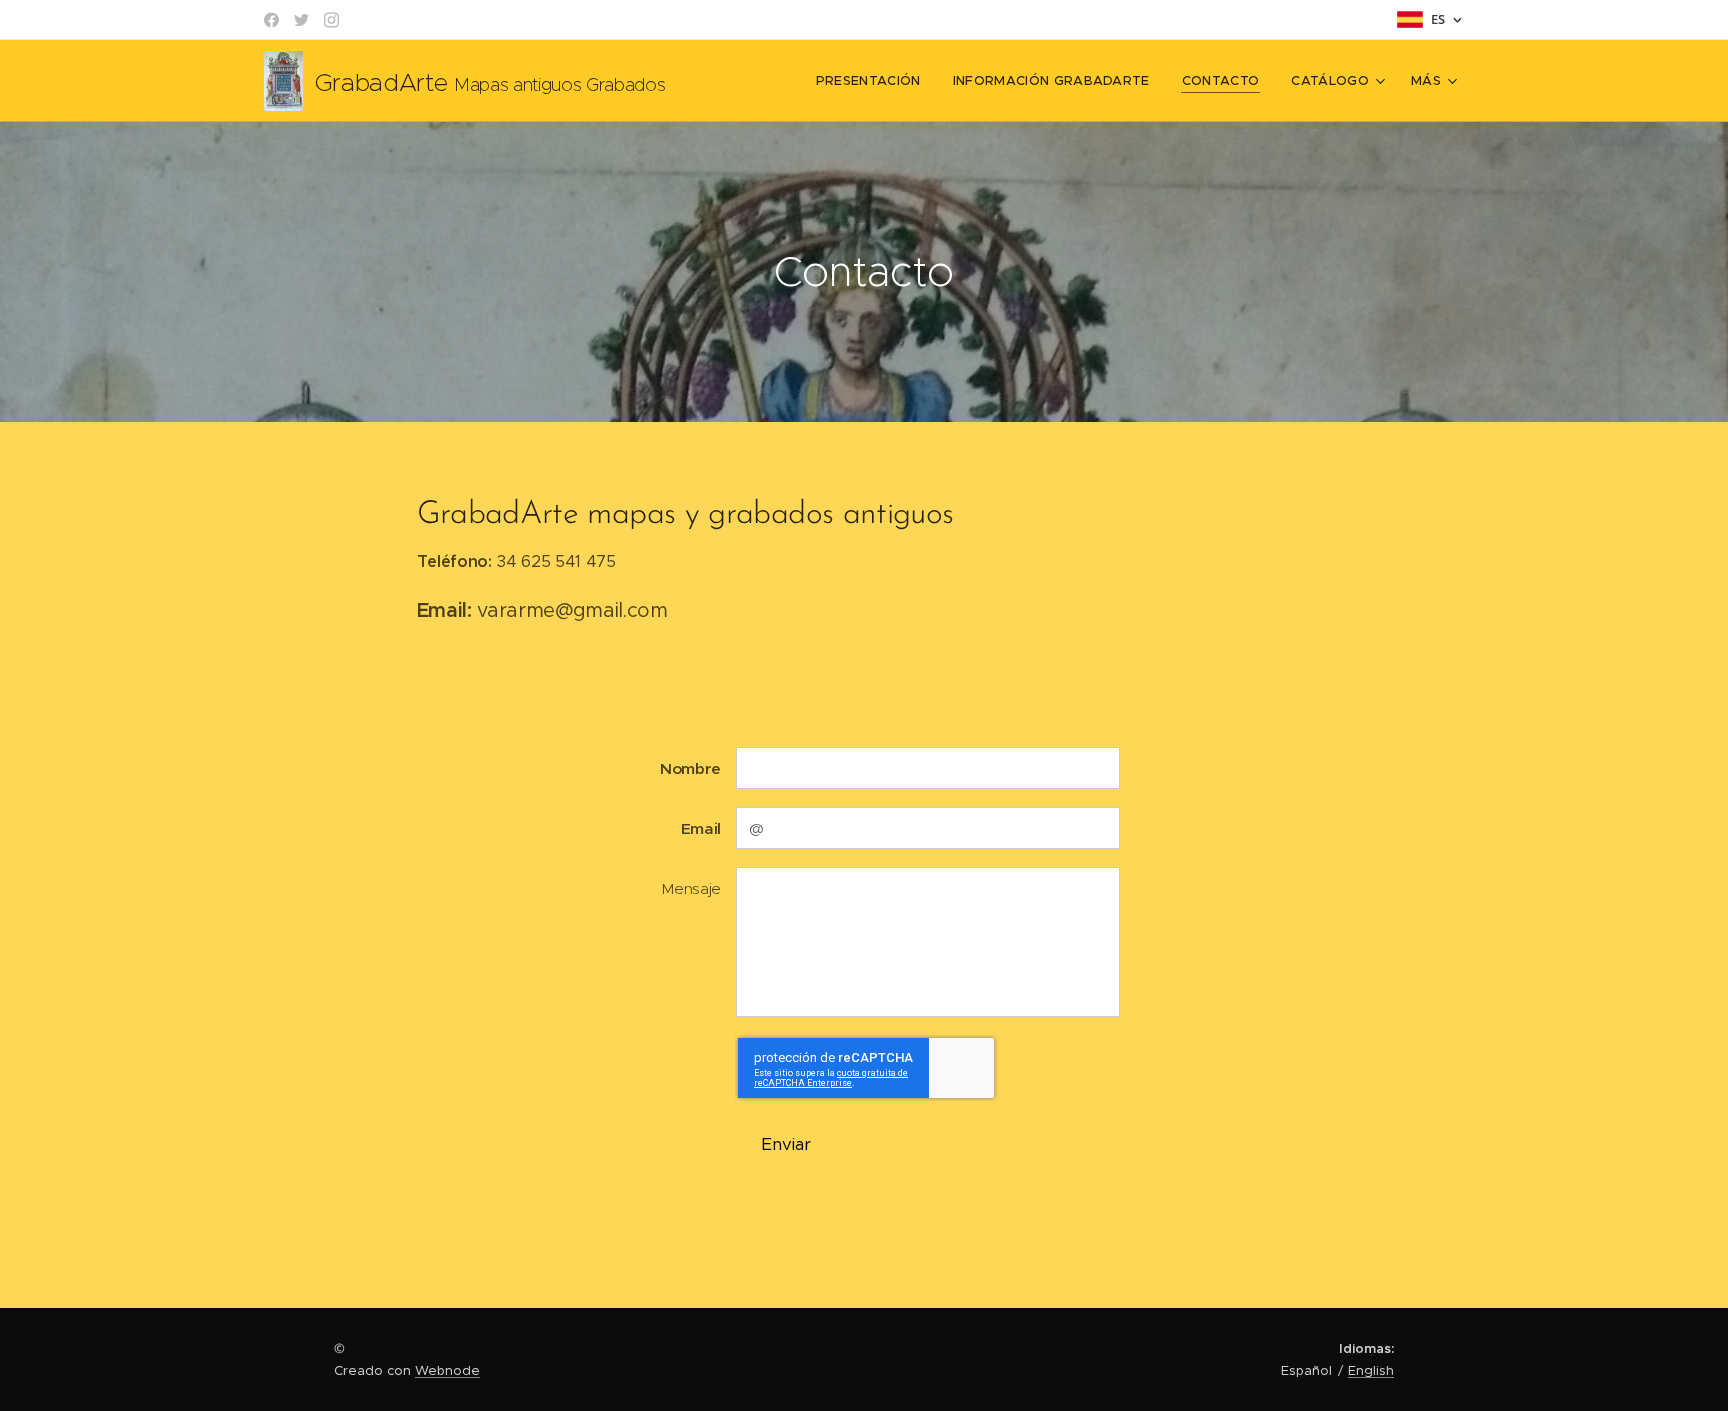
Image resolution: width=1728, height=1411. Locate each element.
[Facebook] (271, 20)
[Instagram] (331, 20)
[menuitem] (874, 81)
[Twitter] (301, 20)
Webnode (447, 1370)
